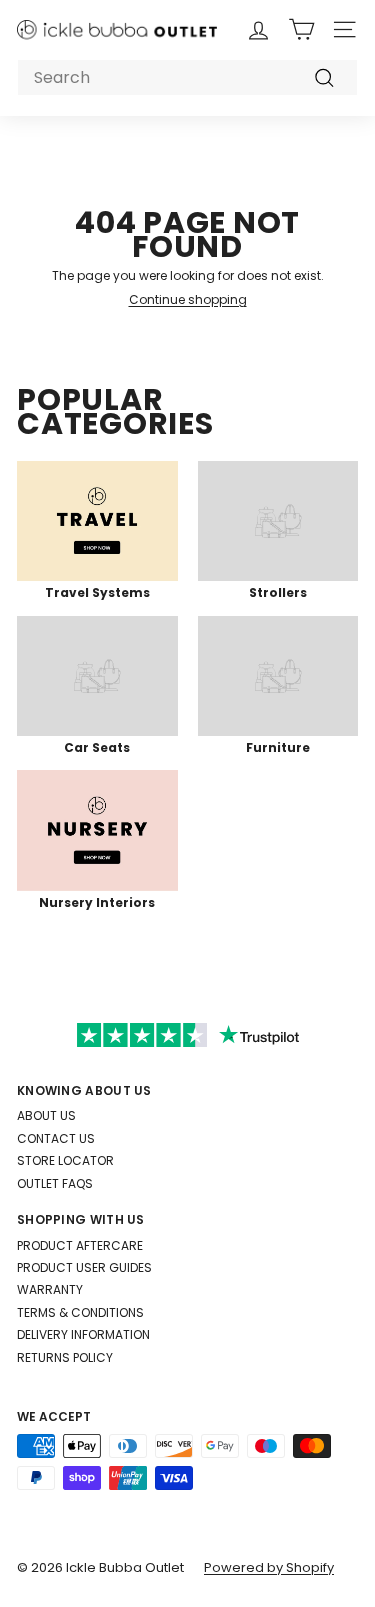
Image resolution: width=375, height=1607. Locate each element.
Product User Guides (84, 1267)
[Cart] (301, 29)
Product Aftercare (80, 1245)
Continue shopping (188, 299)
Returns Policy (65, 1357)
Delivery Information (83, 1334)
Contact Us (56, 1138)
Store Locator (65, 1160)
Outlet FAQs (55, 1183)
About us (46, 1115)
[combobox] (187, 77)
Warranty (50, 1289)
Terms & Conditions (80, 1312)
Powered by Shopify (269, 1567)
